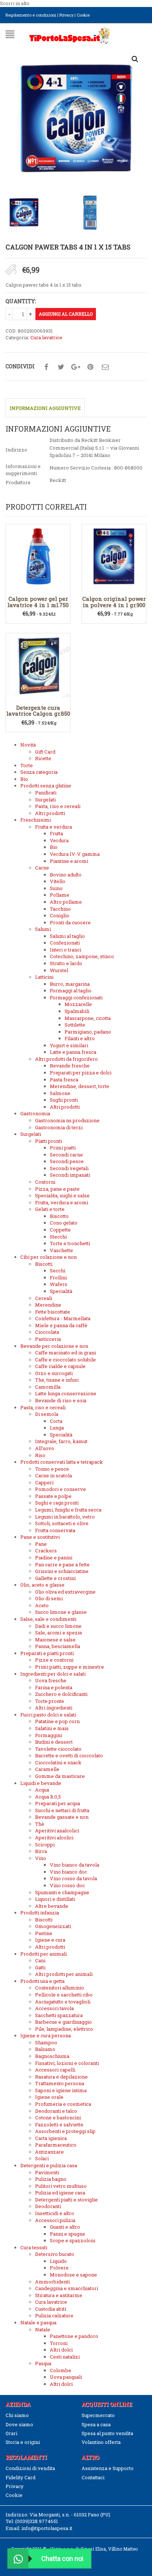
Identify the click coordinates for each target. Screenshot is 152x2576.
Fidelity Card (20, 2477)
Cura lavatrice (46, 337)
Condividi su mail (105, 367)
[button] (135, 59)
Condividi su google (76, 367)
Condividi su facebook (46, 367)
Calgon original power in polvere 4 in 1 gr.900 (114, 602)
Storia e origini (23, 2442)
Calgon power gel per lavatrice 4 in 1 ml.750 (38, 602)
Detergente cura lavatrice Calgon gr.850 (38, 711)
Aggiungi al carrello (66, 314)
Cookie (83, 15)
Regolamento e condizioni (31, 15)
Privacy (66, 15)
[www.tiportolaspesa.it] (70, 35)
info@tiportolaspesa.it (47, 2528)
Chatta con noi (62, 2559)
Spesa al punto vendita (107, 2433)
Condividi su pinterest (90, 367)
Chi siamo (17, 2415)
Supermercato (98, 2415)
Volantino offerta (101, 2442)
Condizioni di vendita (30, 2468)
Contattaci (93, 2477)
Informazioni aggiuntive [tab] (45, 408)
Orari (11, 2433)
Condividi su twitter (61, 367)
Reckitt (58, 480)
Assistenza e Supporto (108, 2468)
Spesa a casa (96, 2424)
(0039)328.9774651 (37, 2521)
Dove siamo (19, 2424)
